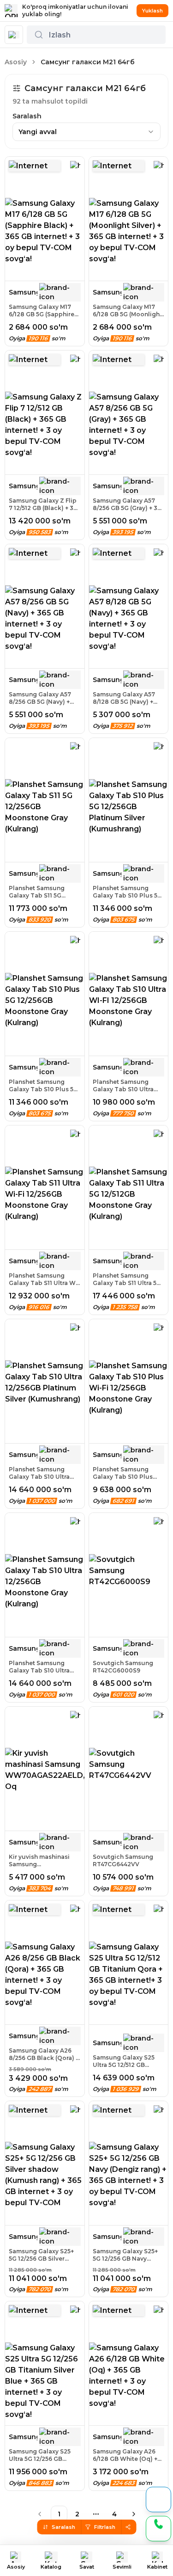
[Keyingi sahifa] (134, 2514)
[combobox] (86, 132)
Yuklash (152, 11)
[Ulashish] (128, 2527)
